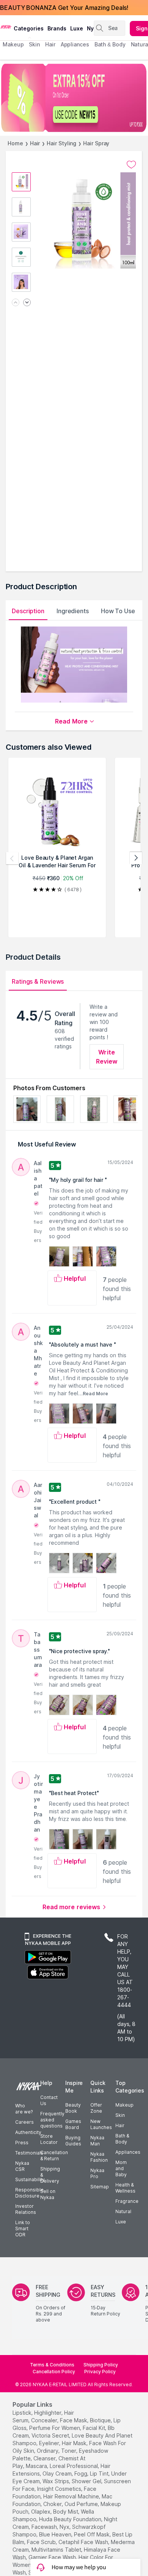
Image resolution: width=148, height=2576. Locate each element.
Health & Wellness (125, 2188)
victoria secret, (51, 2435)
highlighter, (48, 2413)
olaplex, (41, 2512)
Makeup (124, 2105)
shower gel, (87, 2481)
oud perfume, (82, 2504)
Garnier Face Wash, (53, 2557)
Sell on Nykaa (48, 2194)
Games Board (73, 2124)
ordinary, (48, 2451)
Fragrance (127, 2201)
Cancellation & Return (54, 2155)
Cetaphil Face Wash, (84, 2542)
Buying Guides (73, 2141)
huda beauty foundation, (71, 2519)
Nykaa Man (97, 2141)
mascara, (37, 2466)
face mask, (74, 2420)
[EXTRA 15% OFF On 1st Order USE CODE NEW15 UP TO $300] (74, 98)
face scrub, (42, 2542)
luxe (77, 28)
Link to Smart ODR (23, 2229)
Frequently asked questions (52, 2120)
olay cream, (58, 2473)
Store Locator (49, 2139)
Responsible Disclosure (29, 2193)
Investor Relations (26, 2209)
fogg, (81, 2473)
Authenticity (28, 2132)
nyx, (65, 2527)
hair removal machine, (72, 2496)
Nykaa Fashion (99, 2157)
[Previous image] (16, 303)
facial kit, (94, 2428)
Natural (123, 2211)
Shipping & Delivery (50, 2175)
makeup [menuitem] (13, 44)
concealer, (45, 2420)
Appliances (128, 2152)
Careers (24, 2122)
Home (15, 143)
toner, (69, 2451)
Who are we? (24, 2109)
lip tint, (100, 2473)
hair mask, (75, 2443)
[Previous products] (12, 858)
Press (22, 2143)
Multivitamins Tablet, (57, 2550)
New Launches (101, 2124)
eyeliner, (50, 2443)
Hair (35, 143)
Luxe (121, 2222)
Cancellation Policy (54, 2372)
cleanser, (45, 2458)
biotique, (101, 2420)
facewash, (45, 2527)
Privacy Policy (100, 2372)
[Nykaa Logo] (6, 26)
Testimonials (29, 2153)
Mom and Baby (121, 2168)
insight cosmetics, (60, 2489)
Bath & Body (122, 2139)
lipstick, (23, 2413)
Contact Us (49, 2100)
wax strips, (56, 2481)
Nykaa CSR (22, 2166)
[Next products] (136, 858)
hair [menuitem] (50, 44)
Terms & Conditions (52, 2365)
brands (57, 28)
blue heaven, (56, 2534)
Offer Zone (96, 2108)
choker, (53, 2504)
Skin (120, 2115)
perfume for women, (55, 2428)
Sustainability (30, 2179)
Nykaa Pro (97, 2173)
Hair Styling (61, 143)
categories (29, 28)
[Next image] (27, 303)
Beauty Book (73, 2108)
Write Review (107, 1057)
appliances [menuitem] (75, 44)
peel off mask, (92, 2534)
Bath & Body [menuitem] (110, 44)
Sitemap (100, 2187)
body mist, (66, 2512)
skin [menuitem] (34, 44)
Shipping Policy (101, 2365)
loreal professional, (74, 2466)
